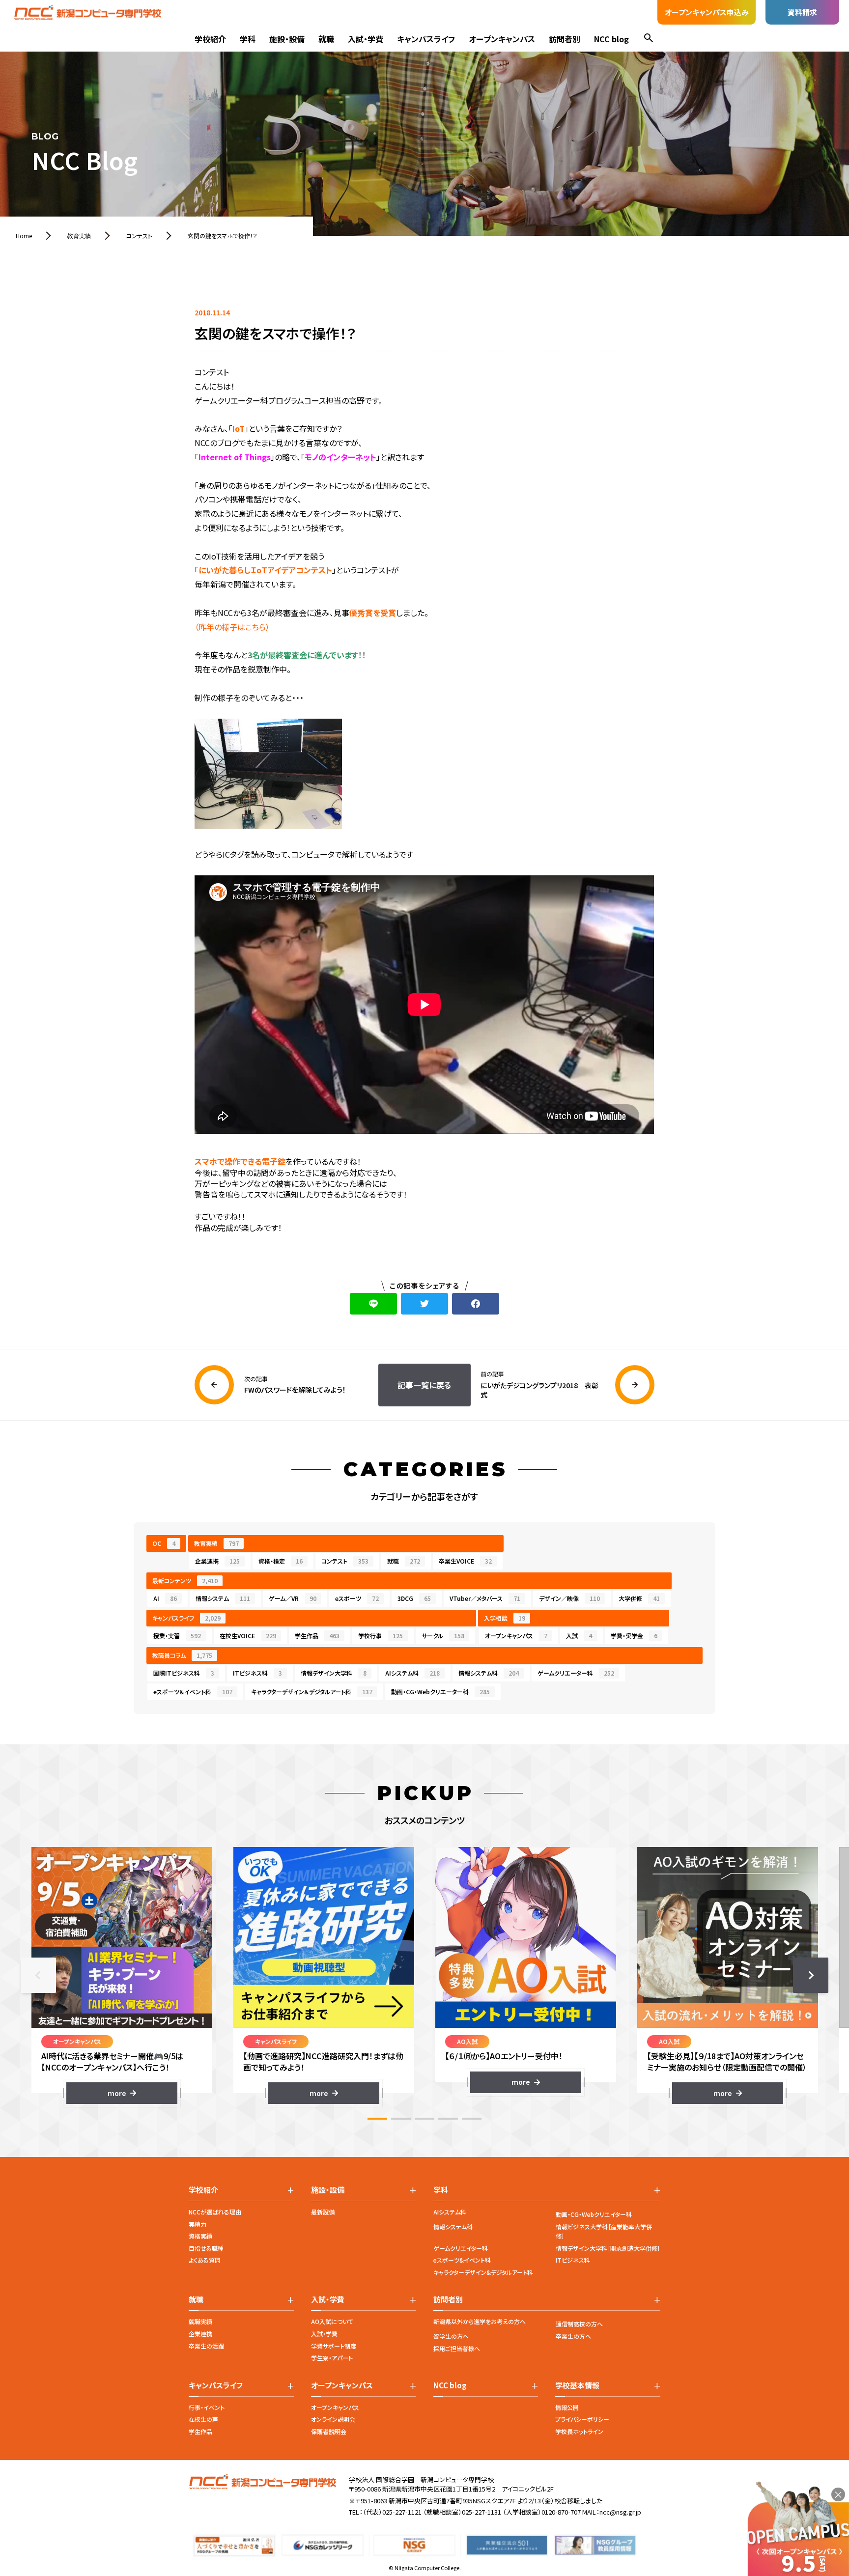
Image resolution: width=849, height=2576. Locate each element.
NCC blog (611, 39)
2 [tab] (401, 2119)
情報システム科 (489, 1673)
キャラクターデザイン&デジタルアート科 (483, 2272)
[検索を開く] (649, 39)
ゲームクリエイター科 (461, 2248)
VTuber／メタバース (485, 1598)
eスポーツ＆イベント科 (193, 1692)
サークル (443, 1636)
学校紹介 (210, 39)
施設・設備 (287, 39)
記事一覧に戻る (424, 1385)
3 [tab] (424, 2119)
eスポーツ (357, 1598)
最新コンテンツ (185, 1581)
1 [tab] (377, 2119)
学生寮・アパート (332, 2358)
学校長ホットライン (579, 2431)
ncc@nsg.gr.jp (620, 2512)
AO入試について (332, 2321)
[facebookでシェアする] (476, 1304)
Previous (38, 1975)
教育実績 (216, 1543)
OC (164, 1543)
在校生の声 (203, 2419)
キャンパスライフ (426, 39)
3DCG (414, 1598)
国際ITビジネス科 (184, 1673)
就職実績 (200, 2321)
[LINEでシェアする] (373, 1304)
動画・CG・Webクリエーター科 (440, 1692)
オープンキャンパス (502, 39)
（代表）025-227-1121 (392, 2512)
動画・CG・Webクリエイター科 (594, 2214)
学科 (248, 39)
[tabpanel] (122, 1975)
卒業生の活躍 (206, 2346)
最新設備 (323, 2212)
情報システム (223, 1598)
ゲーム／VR (293, 1598)
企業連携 (217, 1561)
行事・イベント (207, 2407)
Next (811, 1975)
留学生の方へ (451, 2336)
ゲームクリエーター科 (576, 1673)
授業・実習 (177, 1636)
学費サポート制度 (334, 2346)
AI (165, 1598)
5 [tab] (472, 2119)
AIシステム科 (412, 1673)
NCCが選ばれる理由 (215, 2212)
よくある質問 (205, 2260)
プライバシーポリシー (582, 2419)
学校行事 (381, 1636)
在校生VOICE (248, 1636)
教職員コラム (182, 1655)
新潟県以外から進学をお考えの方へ (480, 2321)
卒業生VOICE (465, 1561)
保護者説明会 (329, 2431)
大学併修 (639, 1598)
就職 (326, 39)
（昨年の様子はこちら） (232, 627)
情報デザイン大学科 (334, 1673)
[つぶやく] (424, 1304)
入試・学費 (366, 39)
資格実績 (200, 2236)
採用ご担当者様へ (457, 2348)
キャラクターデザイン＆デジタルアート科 (312, 1692)
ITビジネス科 (257, 1673)
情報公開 (567, 2407)
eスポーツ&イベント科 (462, 2260)
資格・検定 (281, 1561)
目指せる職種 (206, 2248)
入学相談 (505, 1618)
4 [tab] (448, 2119)
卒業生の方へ (573, 2336)
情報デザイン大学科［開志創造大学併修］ (608, 2248)
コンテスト (345, 1561)
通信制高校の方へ (579, 2324)
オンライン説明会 (333, 2419)
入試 (579, 1636)
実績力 (198, 2224)
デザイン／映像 (569, 1598)
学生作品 (317, 1636)
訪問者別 (565, 39)
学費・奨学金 (634, 1636)
